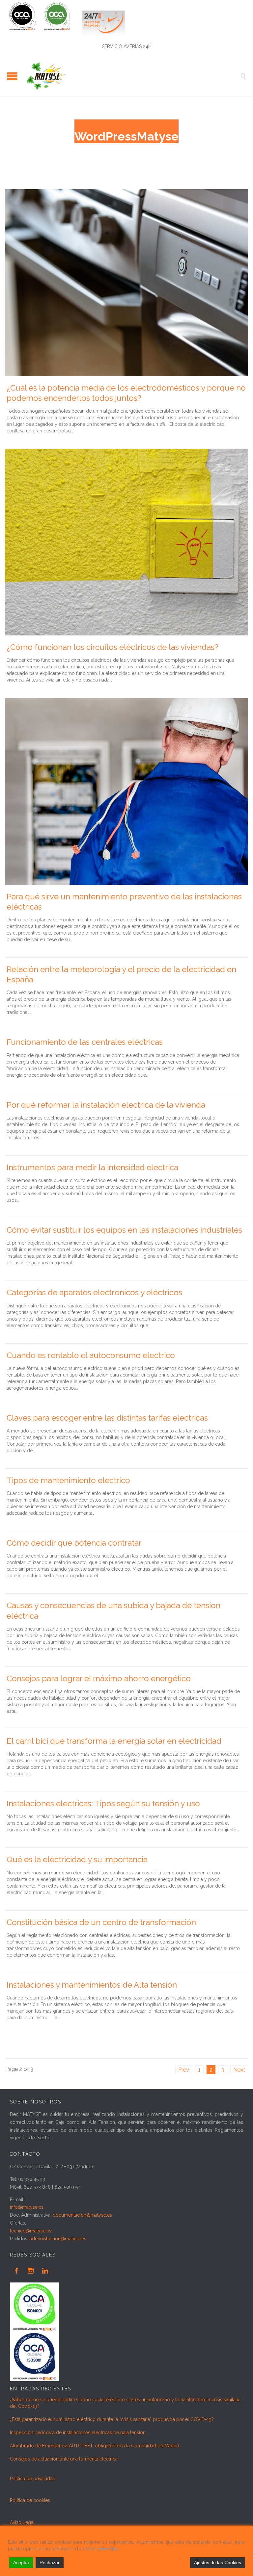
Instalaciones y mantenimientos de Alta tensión (92, 1985)
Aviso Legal (22, 2522)
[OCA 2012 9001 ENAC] (44, 35)
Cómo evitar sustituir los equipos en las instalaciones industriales (124, 1230)
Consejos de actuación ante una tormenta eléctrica (64, 2459)
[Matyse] (131, 76)
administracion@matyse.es (58, 2239)
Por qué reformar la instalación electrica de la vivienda (106, 1105)
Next (239, 2070)
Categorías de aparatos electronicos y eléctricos (94, 1292)
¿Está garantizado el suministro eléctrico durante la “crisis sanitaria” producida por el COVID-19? (112, 2419)
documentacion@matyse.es (82, 2215)
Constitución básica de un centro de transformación (101, 1922)
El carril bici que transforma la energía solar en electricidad (114, 1741)
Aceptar (21, 2563)
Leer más (108, 2549)
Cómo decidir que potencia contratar (74, 1543)
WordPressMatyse (126, 136)
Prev (184, 2070)
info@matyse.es (27, 2207)
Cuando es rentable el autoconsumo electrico (91, 1355)
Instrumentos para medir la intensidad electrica (92, 1167)
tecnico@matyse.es (31, 2231)
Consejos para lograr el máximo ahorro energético (99, 1678)
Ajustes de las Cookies (218, 2563)
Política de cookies (30, 2500)
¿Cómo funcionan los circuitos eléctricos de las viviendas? (112, 647)
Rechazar (50, 2563)
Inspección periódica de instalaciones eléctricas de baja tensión (78, 2433)
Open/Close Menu (12, 76)
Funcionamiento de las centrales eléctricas (85, 1042)
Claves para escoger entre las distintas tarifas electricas (107, 1418)
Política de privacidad (33, 2479)
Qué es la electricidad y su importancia (77, 1859)
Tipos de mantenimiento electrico (68, 1480)
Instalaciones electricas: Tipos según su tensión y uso (103, 1803)
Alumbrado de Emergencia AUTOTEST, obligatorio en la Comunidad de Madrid (95, 2446)
